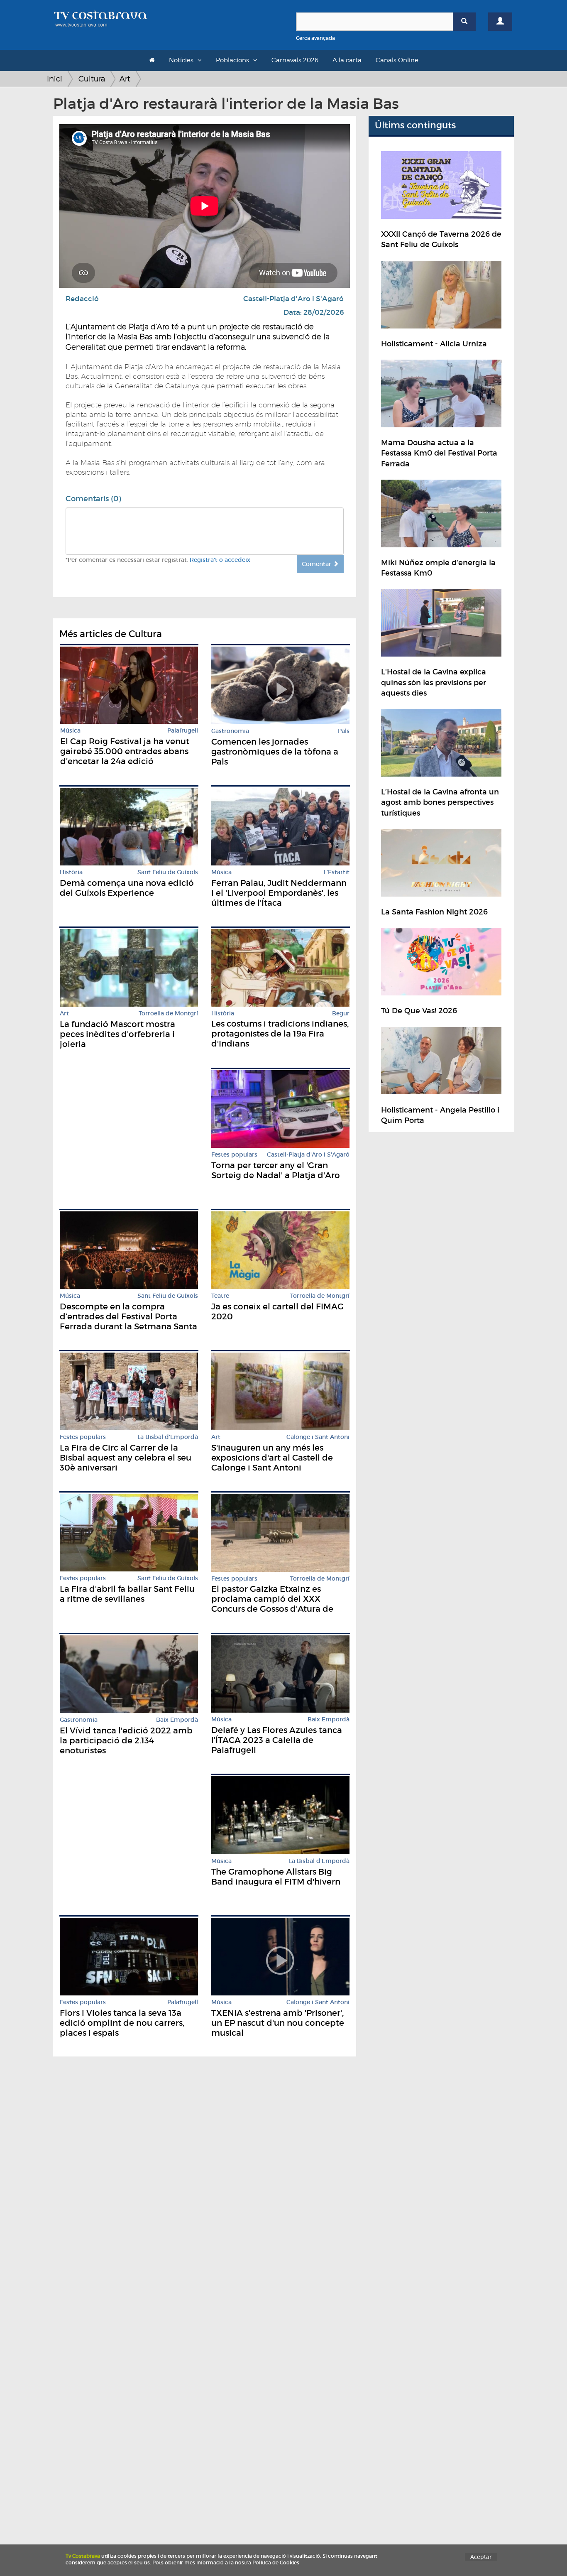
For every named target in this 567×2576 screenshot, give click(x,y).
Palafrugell (183, 731)
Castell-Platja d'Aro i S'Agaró (293, 299)
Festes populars (234, 1155)
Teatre (220, 1296)
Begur (341, 1013)
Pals (344, 731)
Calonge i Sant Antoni (318, 1437)
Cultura (92, 79)
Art (125, 79)
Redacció (82, 299)
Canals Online (397, 60)
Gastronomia (230, 731)
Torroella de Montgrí (168, 1013)
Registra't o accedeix (220, 560)
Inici (55, 79)
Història (71, 872)
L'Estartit (337, 872)
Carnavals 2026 (295, 60)
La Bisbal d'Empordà (168, 1437)
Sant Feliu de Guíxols (168, 872)
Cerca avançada (315, 38)
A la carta (347, 60)
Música (70, 731)
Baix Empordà (177, 1720)
